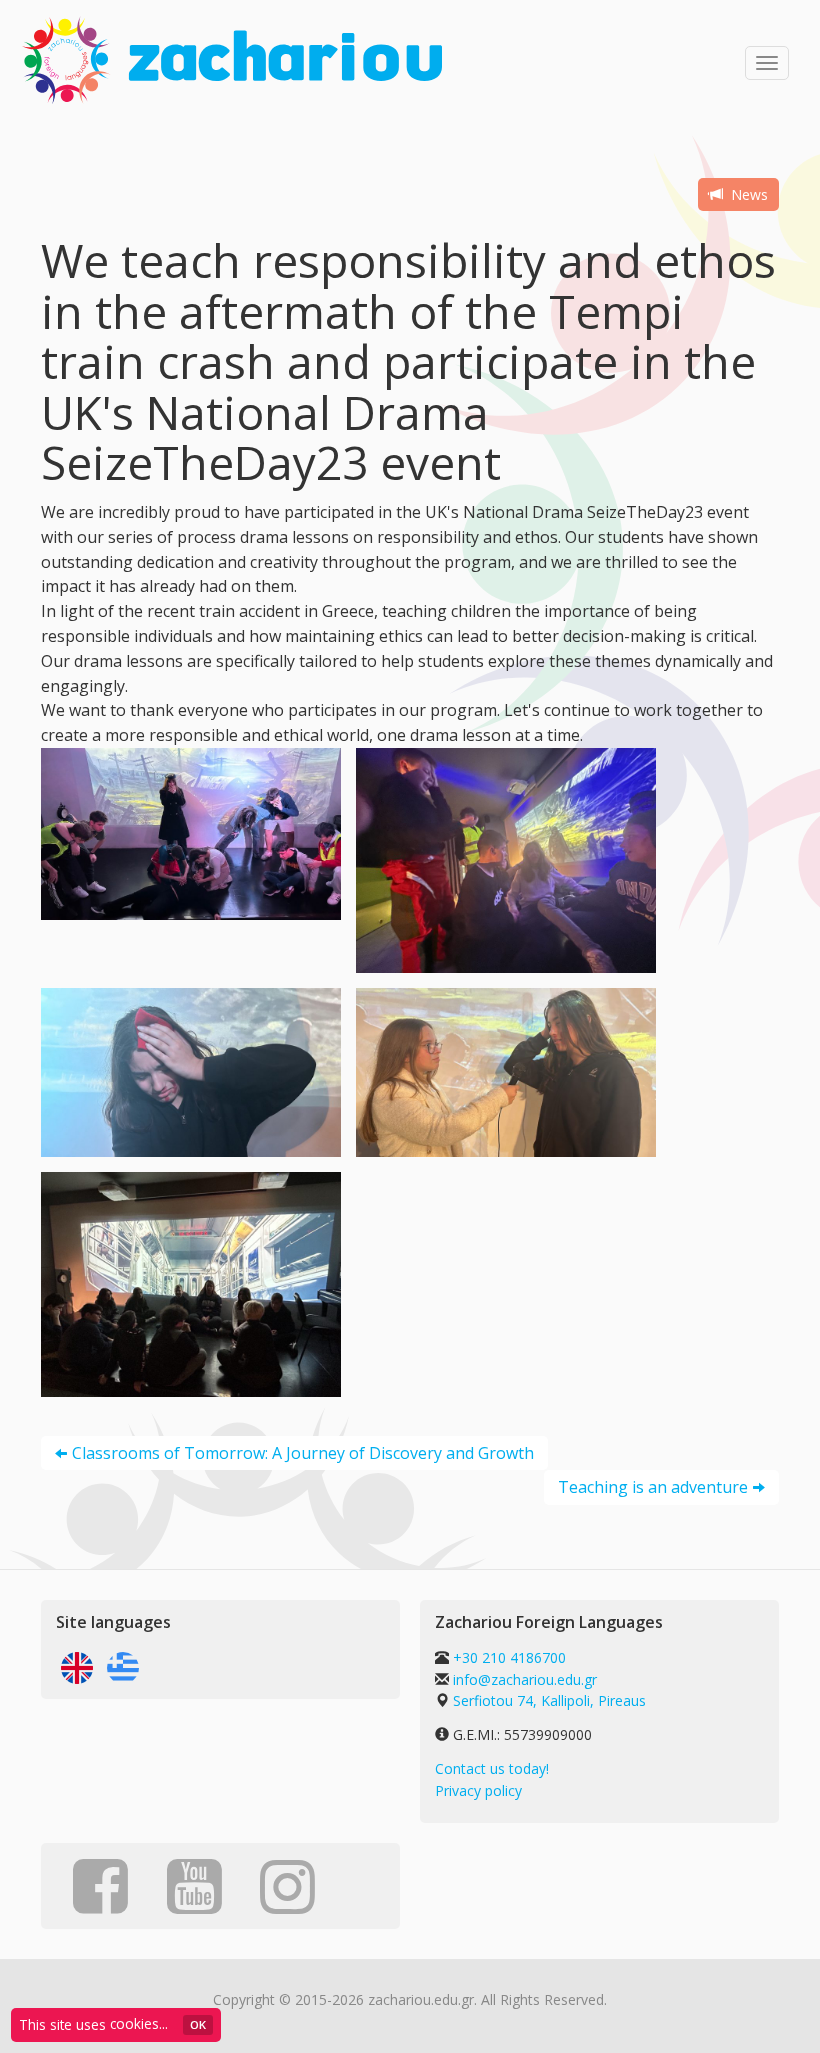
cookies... (139, 2023)
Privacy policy (478, 1790)
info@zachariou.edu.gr (525, 1679)
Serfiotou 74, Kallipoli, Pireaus (549, 1700)
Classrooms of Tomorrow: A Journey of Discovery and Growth (303, 1453)
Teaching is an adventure (653, 1487)
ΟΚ (198, 2024)
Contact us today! (492, 1768)
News (747, 194)
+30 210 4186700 (507, 1657)
